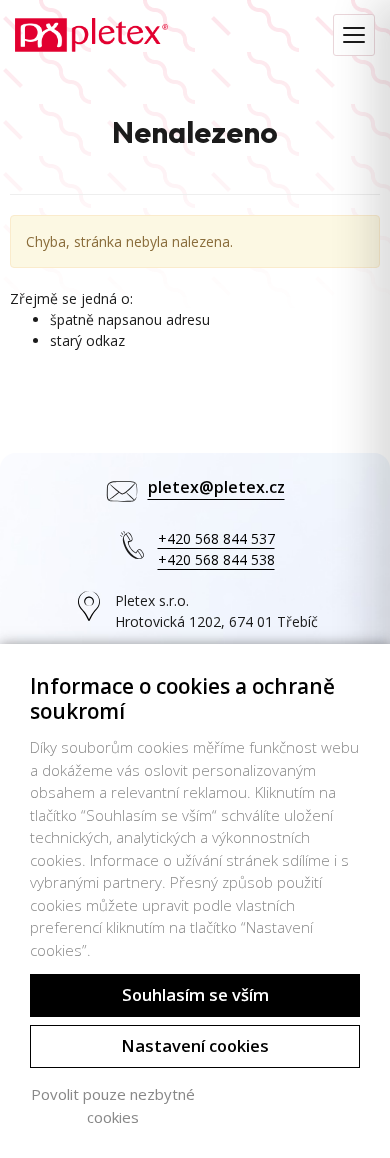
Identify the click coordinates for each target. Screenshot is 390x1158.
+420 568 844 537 (216, 538)
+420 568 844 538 (216, 559)
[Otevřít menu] (354, 35)
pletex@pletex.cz (216, 487)
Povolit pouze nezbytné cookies (113, 1105)
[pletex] (91, 33)
